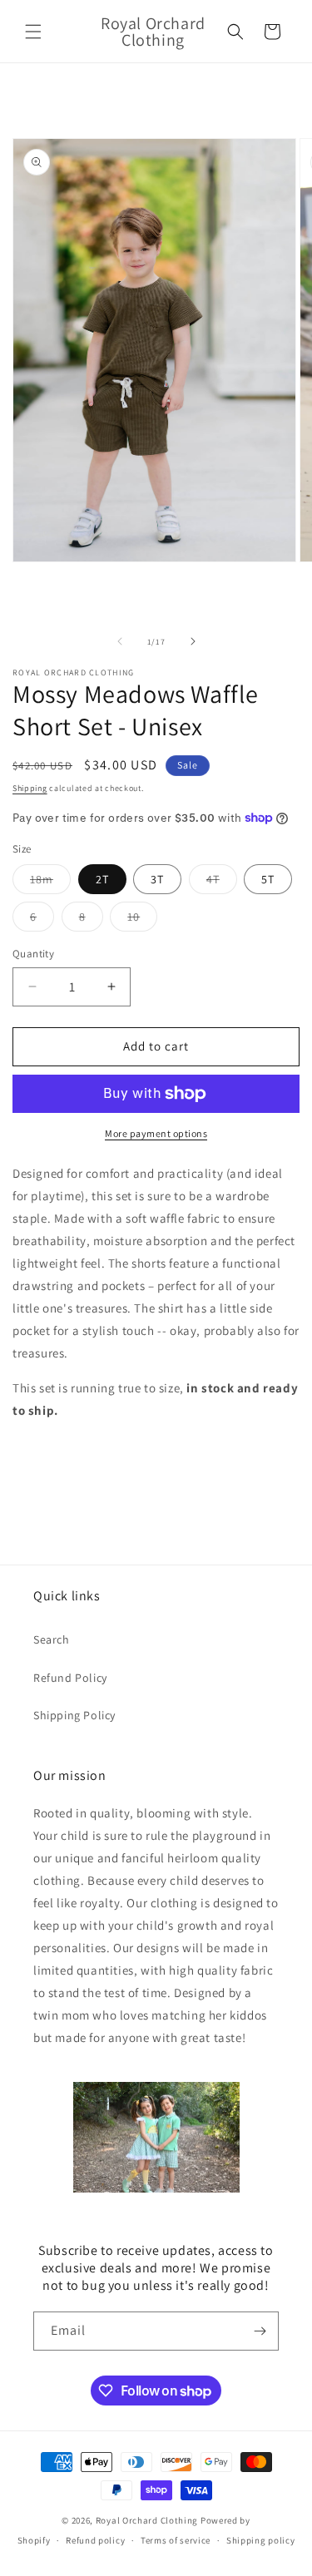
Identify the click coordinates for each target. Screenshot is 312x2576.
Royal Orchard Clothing (147, 2520)
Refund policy (95, 2540)
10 (142, 920)
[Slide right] (193, 641)
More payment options (156, 1133)
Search (52, 1639)
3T (157, 879)
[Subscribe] (260, 2331)
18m (50, 883)
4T (222, 883)
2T (102, 879)
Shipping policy (261, 2540)
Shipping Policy (74, 1715)
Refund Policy (70, 1678)
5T (268, 879)
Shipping (30, 788)
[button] (33, 32)
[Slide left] (120, 641)
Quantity (33, 954)
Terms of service (176, 2540)
